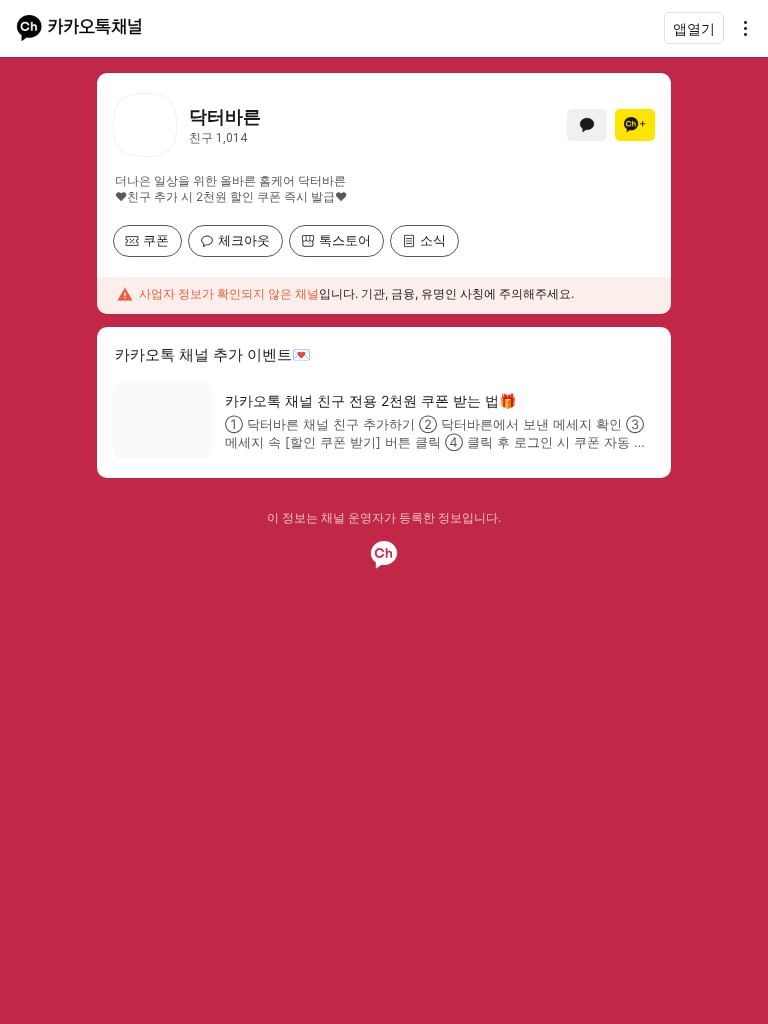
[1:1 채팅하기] (587, 125)
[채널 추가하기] (635, 125)
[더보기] (740, 28)
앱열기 (694, 28)
